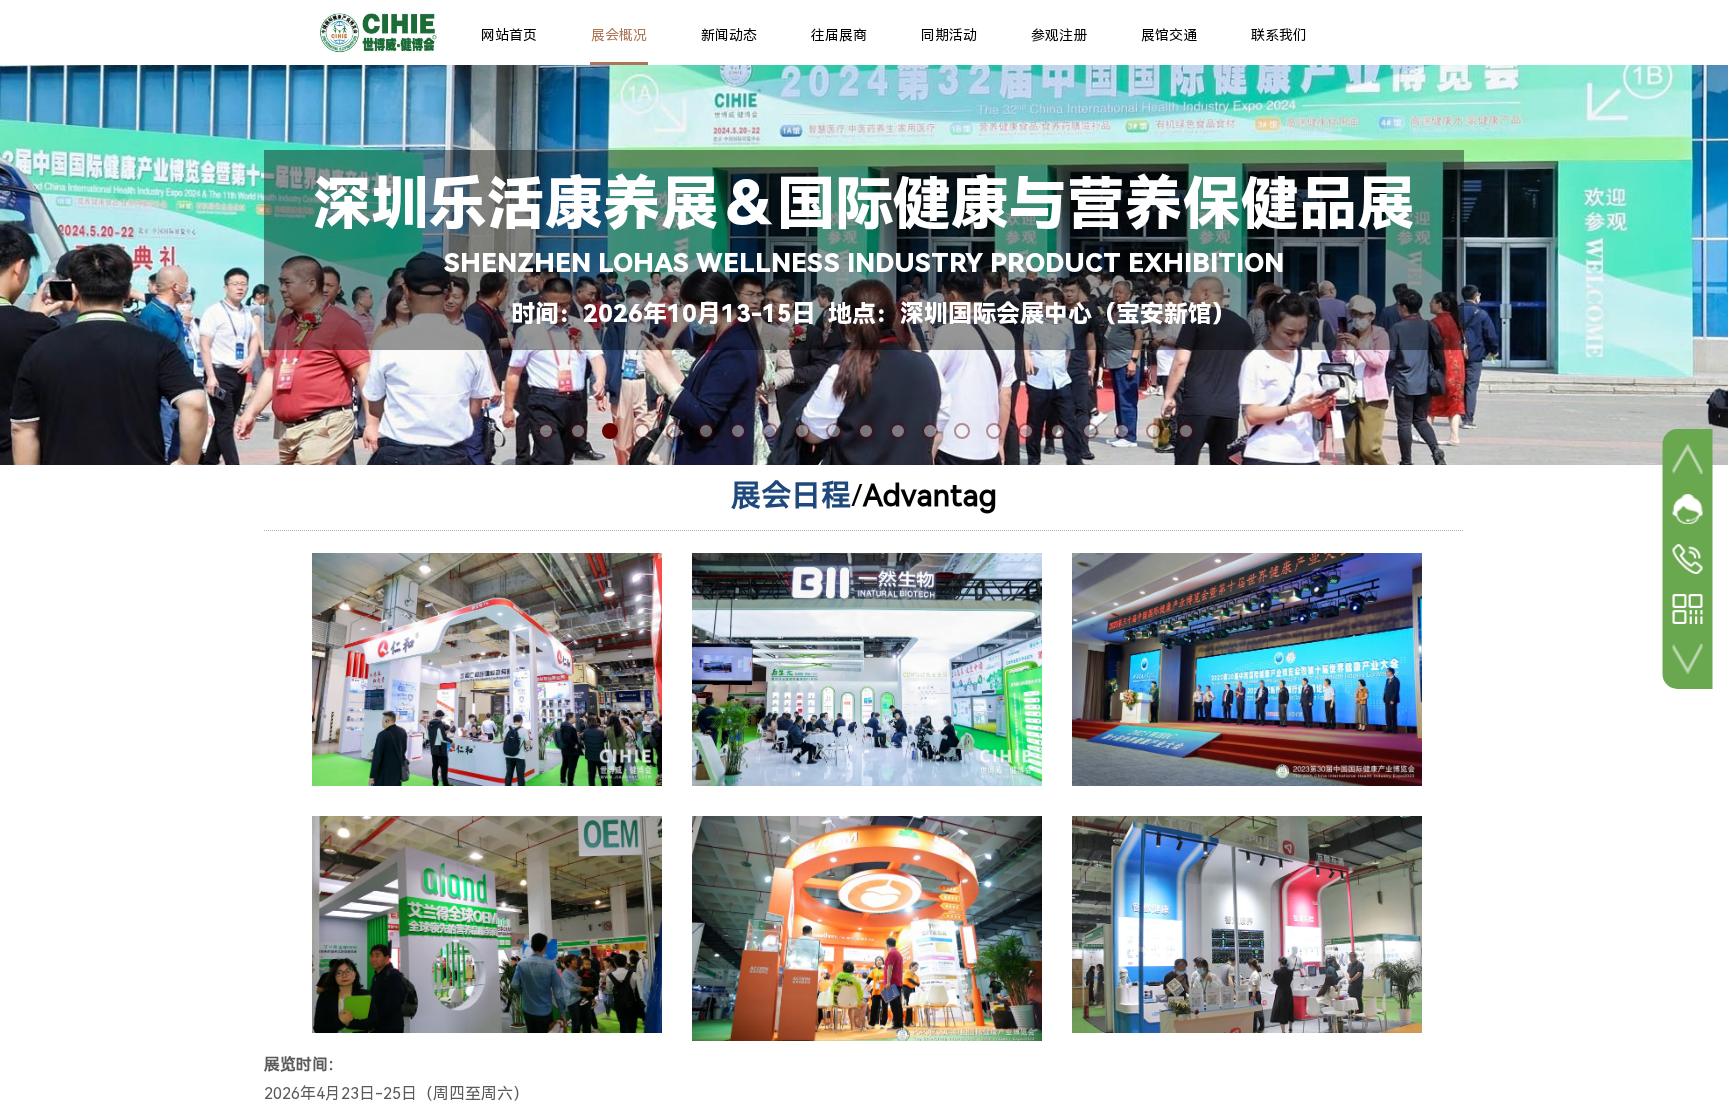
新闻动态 (729, 35)
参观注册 (1059, 35)
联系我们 (1279, 35)
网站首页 (509, 35)
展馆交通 (1169, 35)
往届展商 (839, 35)
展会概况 (619, 35)
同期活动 (949, 35)
